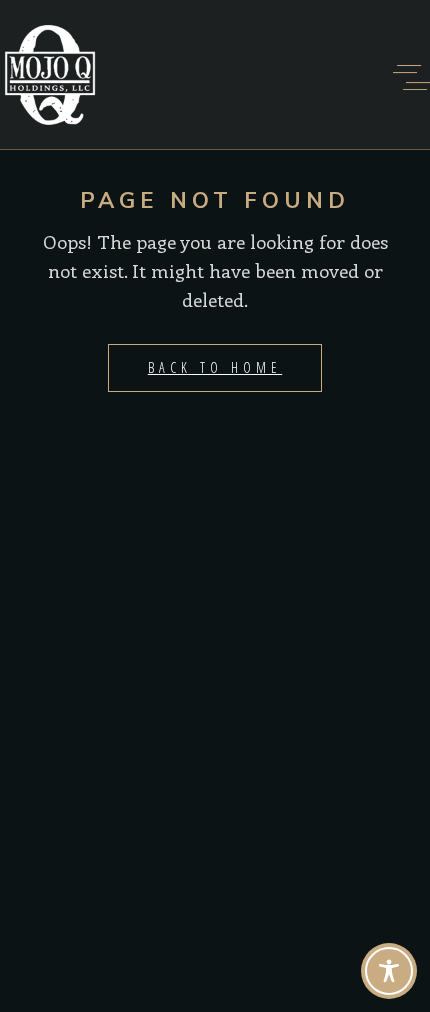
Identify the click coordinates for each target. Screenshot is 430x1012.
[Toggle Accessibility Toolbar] (389, 971)
